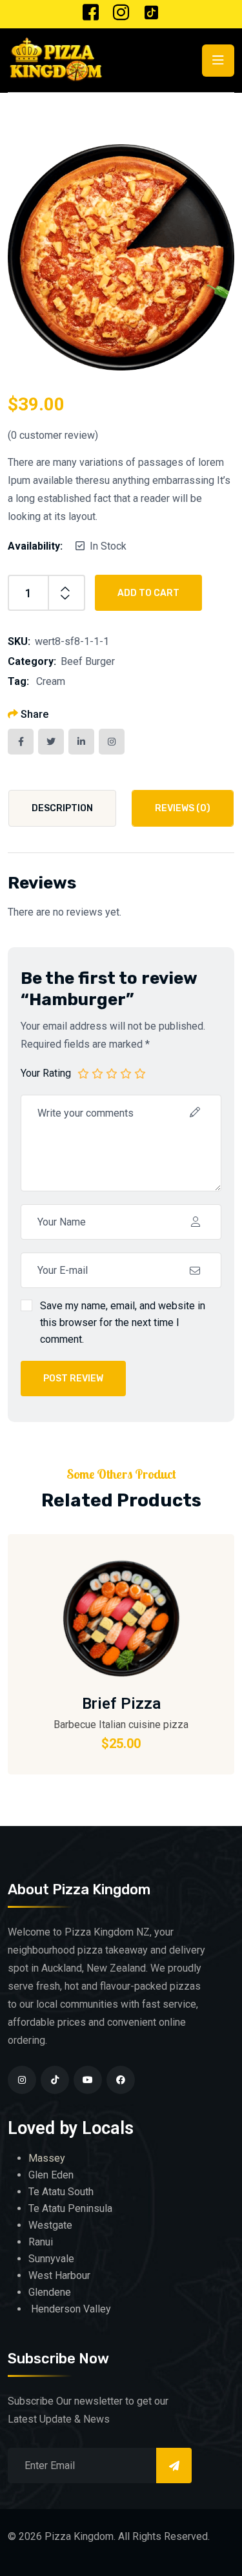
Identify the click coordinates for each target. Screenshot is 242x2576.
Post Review (73, 1379)
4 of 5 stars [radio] (126, 1073)
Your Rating (46, 1073)
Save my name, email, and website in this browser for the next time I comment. (123, 1322)
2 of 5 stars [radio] (97, 1073)
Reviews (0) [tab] (183, 808)
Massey (47, 2158)
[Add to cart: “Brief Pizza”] (186, 1573)
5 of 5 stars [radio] (140, 1073)
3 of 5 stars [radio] (112, 1073)
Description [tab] (62, 808)
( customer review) (53, 435)
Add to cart (148, 593)
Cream (51, 681)
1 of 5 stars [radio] (83, 1073)
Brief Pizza (121, 1704)
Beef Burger (88, 661)
